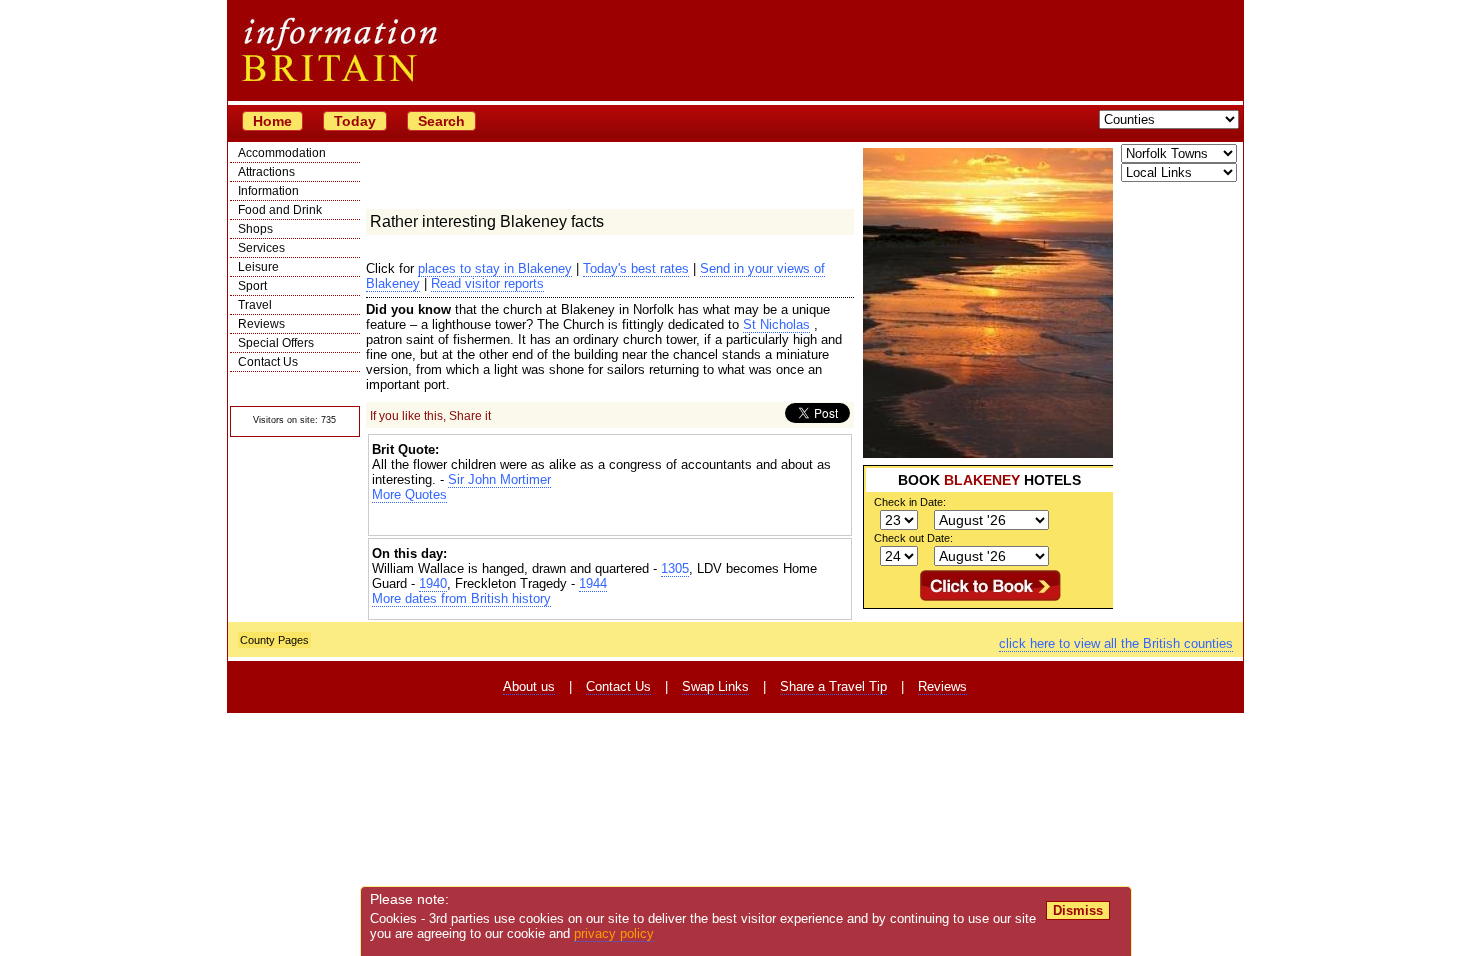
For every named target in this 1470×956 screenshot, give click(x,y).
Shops (255, 229)
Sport (252, 286)
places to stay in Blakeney (495, 268)
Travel (255, 305)
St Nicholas (776, 324)
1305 (675, 568)
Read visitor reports (487, 283)
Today (355, 121)
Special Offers (276, 343)
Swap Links (715, 686)
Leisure (258, 267)
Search (441, 121)
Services (261, 248)
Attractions (266, 172)
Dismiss (1078, 910)
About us (529, 686)
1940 (433, 583)
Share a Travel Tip (833, 686)
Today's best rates (636, 268)
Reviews (261, 324)
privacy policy (614, 933)
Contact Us (268, 362)
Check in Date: (910, 502)
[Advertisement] (610, 519)
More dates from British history (461, 598)
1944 (593, 583)
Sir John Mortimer (499, 479)
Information (268, 191)
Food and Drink (280, 210)
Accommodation (282, 153)
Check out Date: (913, 538)
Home (272, 121)
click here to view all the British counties (1116, 643)
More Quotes (409, 494)
